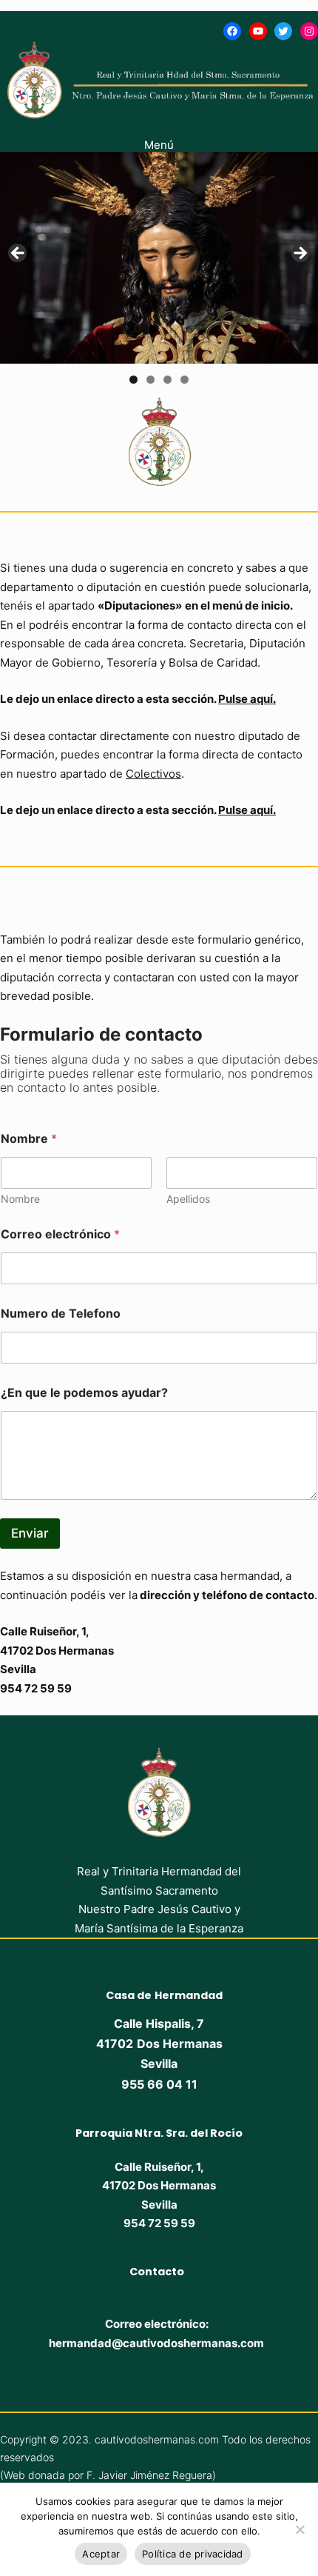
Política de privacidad (193, 2554)
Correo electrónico (60, 1234)
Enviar (30, 1533)
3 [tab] (168, 380)
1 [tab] (133, 380)
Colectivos (153, 774)
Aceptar (101, 2554)
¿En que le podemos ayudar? (84, 1393)
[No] (300, 2529)
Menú (159, 145)
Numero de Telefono (61, 1314)
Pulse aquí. (247, 699)
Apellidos (188, 1199)
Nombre (20, 1199)
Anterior (18, 254)
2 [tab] (150, 380)
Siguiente (300, 254)
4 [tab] (185, 380)
